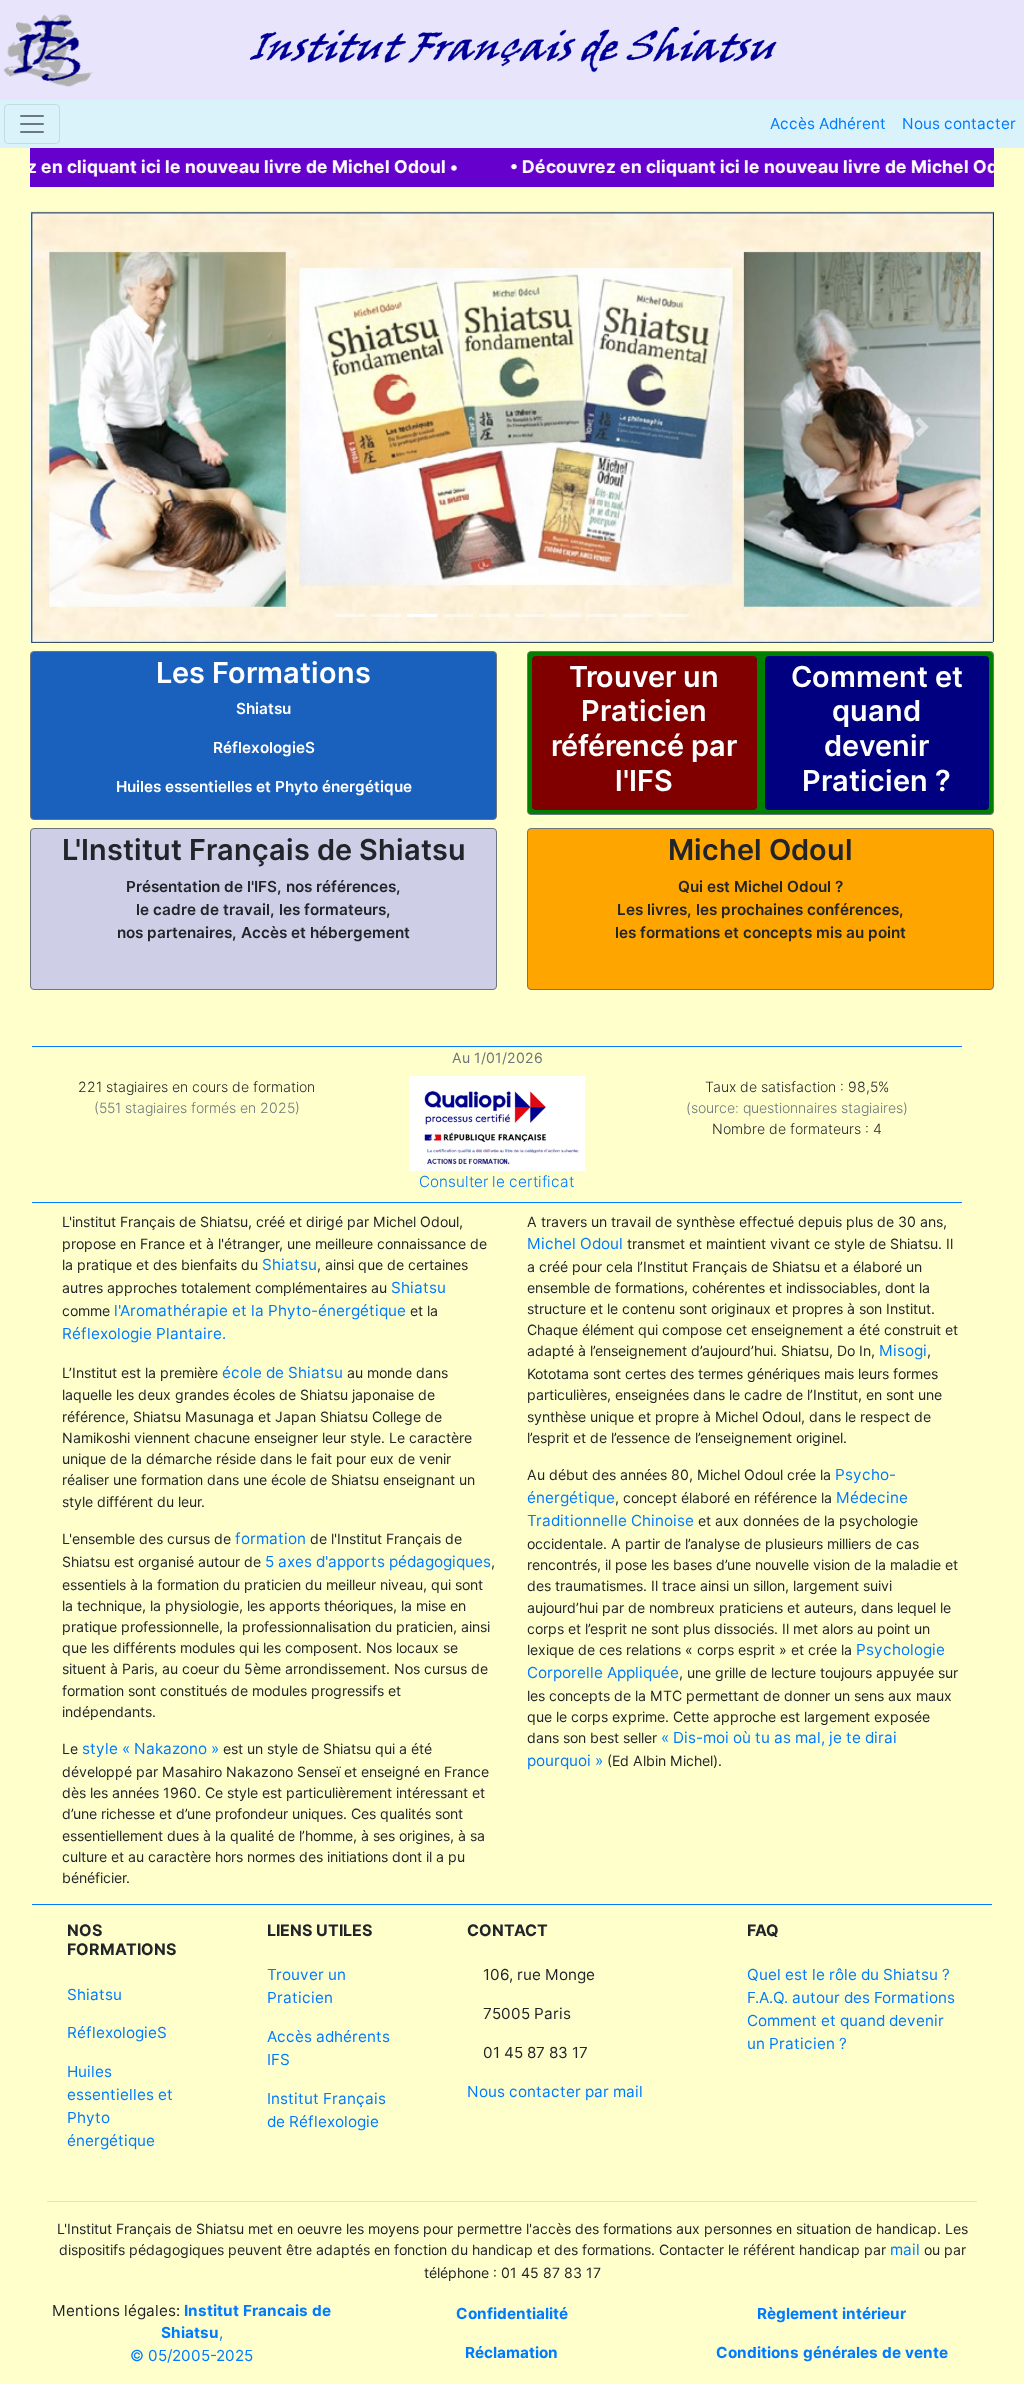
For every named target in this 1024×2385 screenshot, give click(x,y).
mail (905, 2249)
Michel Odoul (575, 1243)
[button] (102, 427)
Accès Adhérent (828, 123)
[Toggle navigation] (32, 124)
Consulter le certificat (496, 1181)
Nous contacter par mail (555, 2091)
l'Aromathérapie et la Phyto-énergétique (260, 1310)
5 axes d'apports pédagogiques (378, 1561)
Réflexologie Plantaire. (144, 1333)
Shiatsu (289, 1264)
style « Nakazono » (150, 1748)
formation (270, 1538)
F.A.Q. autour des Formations (851, 1997)
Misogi (903, 1350)
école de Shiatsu (282, 1372)
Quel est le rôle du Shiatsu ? (848, 1974)
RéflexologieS (117, 2032)
